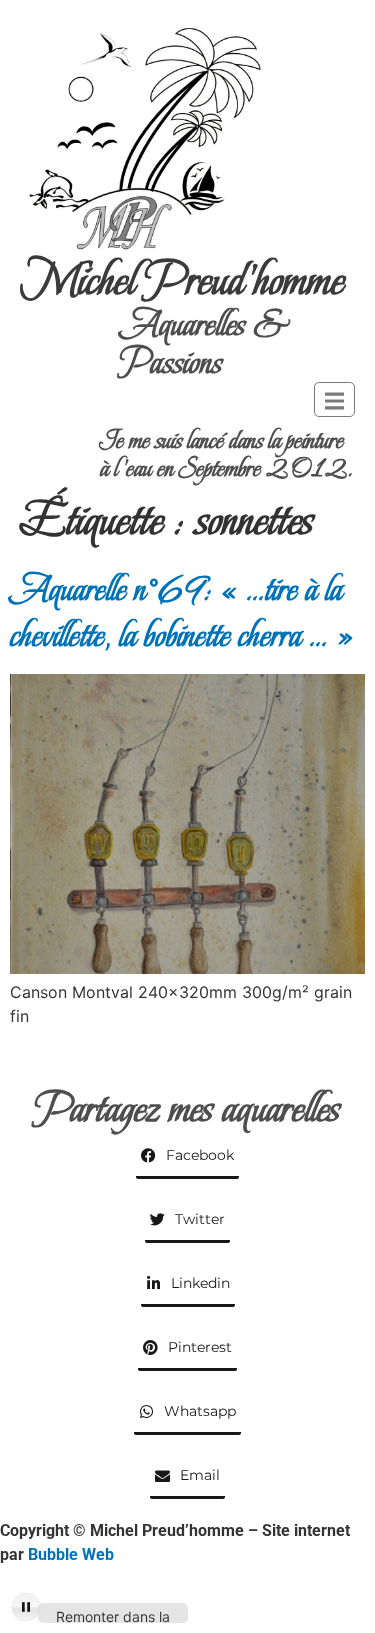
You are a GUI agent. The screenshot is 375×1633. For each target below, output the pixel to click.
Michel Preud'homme (182, 280)
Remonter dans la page (113, 1615)
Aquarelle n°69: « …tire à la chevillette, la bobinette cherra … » (182, 612)
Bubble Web (71, 1554)
